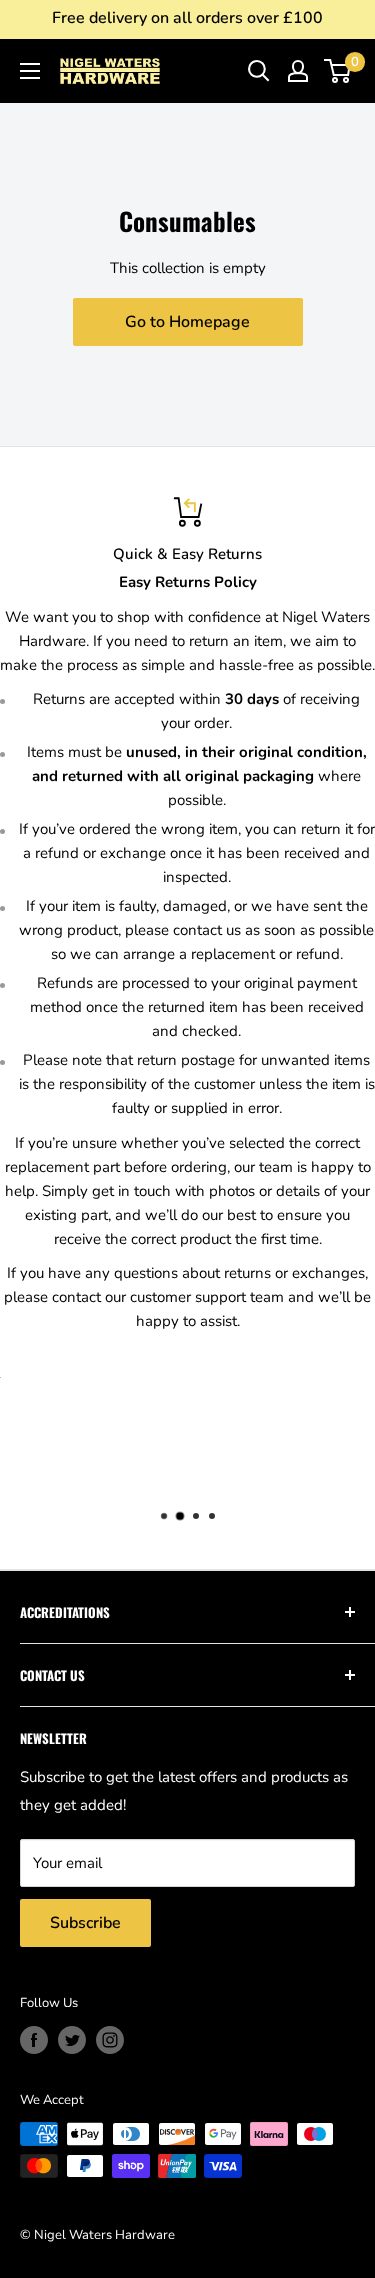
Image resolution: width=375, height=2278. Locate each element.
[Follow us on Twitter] (72, 2040)
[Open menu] (30, 71)
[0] (338, 71)
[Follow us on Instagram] (110, 2040)
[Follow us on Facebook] (34, 2040)
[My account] (298, 71)
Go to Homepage (187, 322)
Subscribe (85, 1923)
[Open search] (259, 71)
